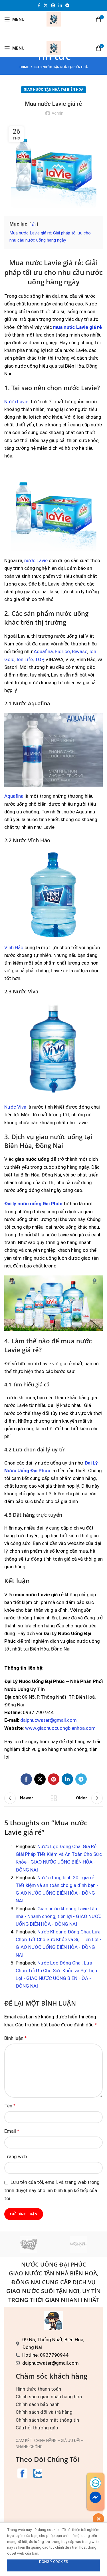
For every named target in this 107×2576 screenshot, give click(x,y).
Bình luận (15, 2038)
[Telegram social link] (67, 5)
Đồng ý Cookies (54, 2562)
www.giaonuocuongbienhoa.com (60, 1728)
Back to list (54, 1798)
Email (12, 2131)
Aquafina (43, 651)
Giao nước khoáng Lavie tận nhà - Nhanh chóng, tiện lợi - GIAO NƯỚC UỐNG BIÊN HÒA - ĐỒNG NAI (59, 1916)
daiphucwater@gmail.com (49, 1720)
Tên (10, 2106)
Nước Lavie (16, 402)
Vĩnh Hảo (14, 947)
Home (24, 67)
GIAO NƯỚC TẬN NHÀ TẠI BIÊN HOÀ (61, 67)
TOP (39, 659)
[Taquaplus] (78, 2244)
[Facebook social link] (39, 5)
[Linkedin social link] (60, 5)
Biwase (80, 651)
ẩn (34, 224)
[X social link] (46, 5)
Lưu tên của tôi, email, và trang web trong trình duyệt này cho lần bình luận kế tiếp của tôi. (52, 2190)
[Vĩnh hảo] (29, 2244)
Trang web (16, 2156)
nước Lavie (36, 560)
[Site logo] (54, 19)
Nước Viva (15, 1107)
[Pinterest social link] (53, 5)
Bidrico (62, 651)
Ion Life (25, 659)
